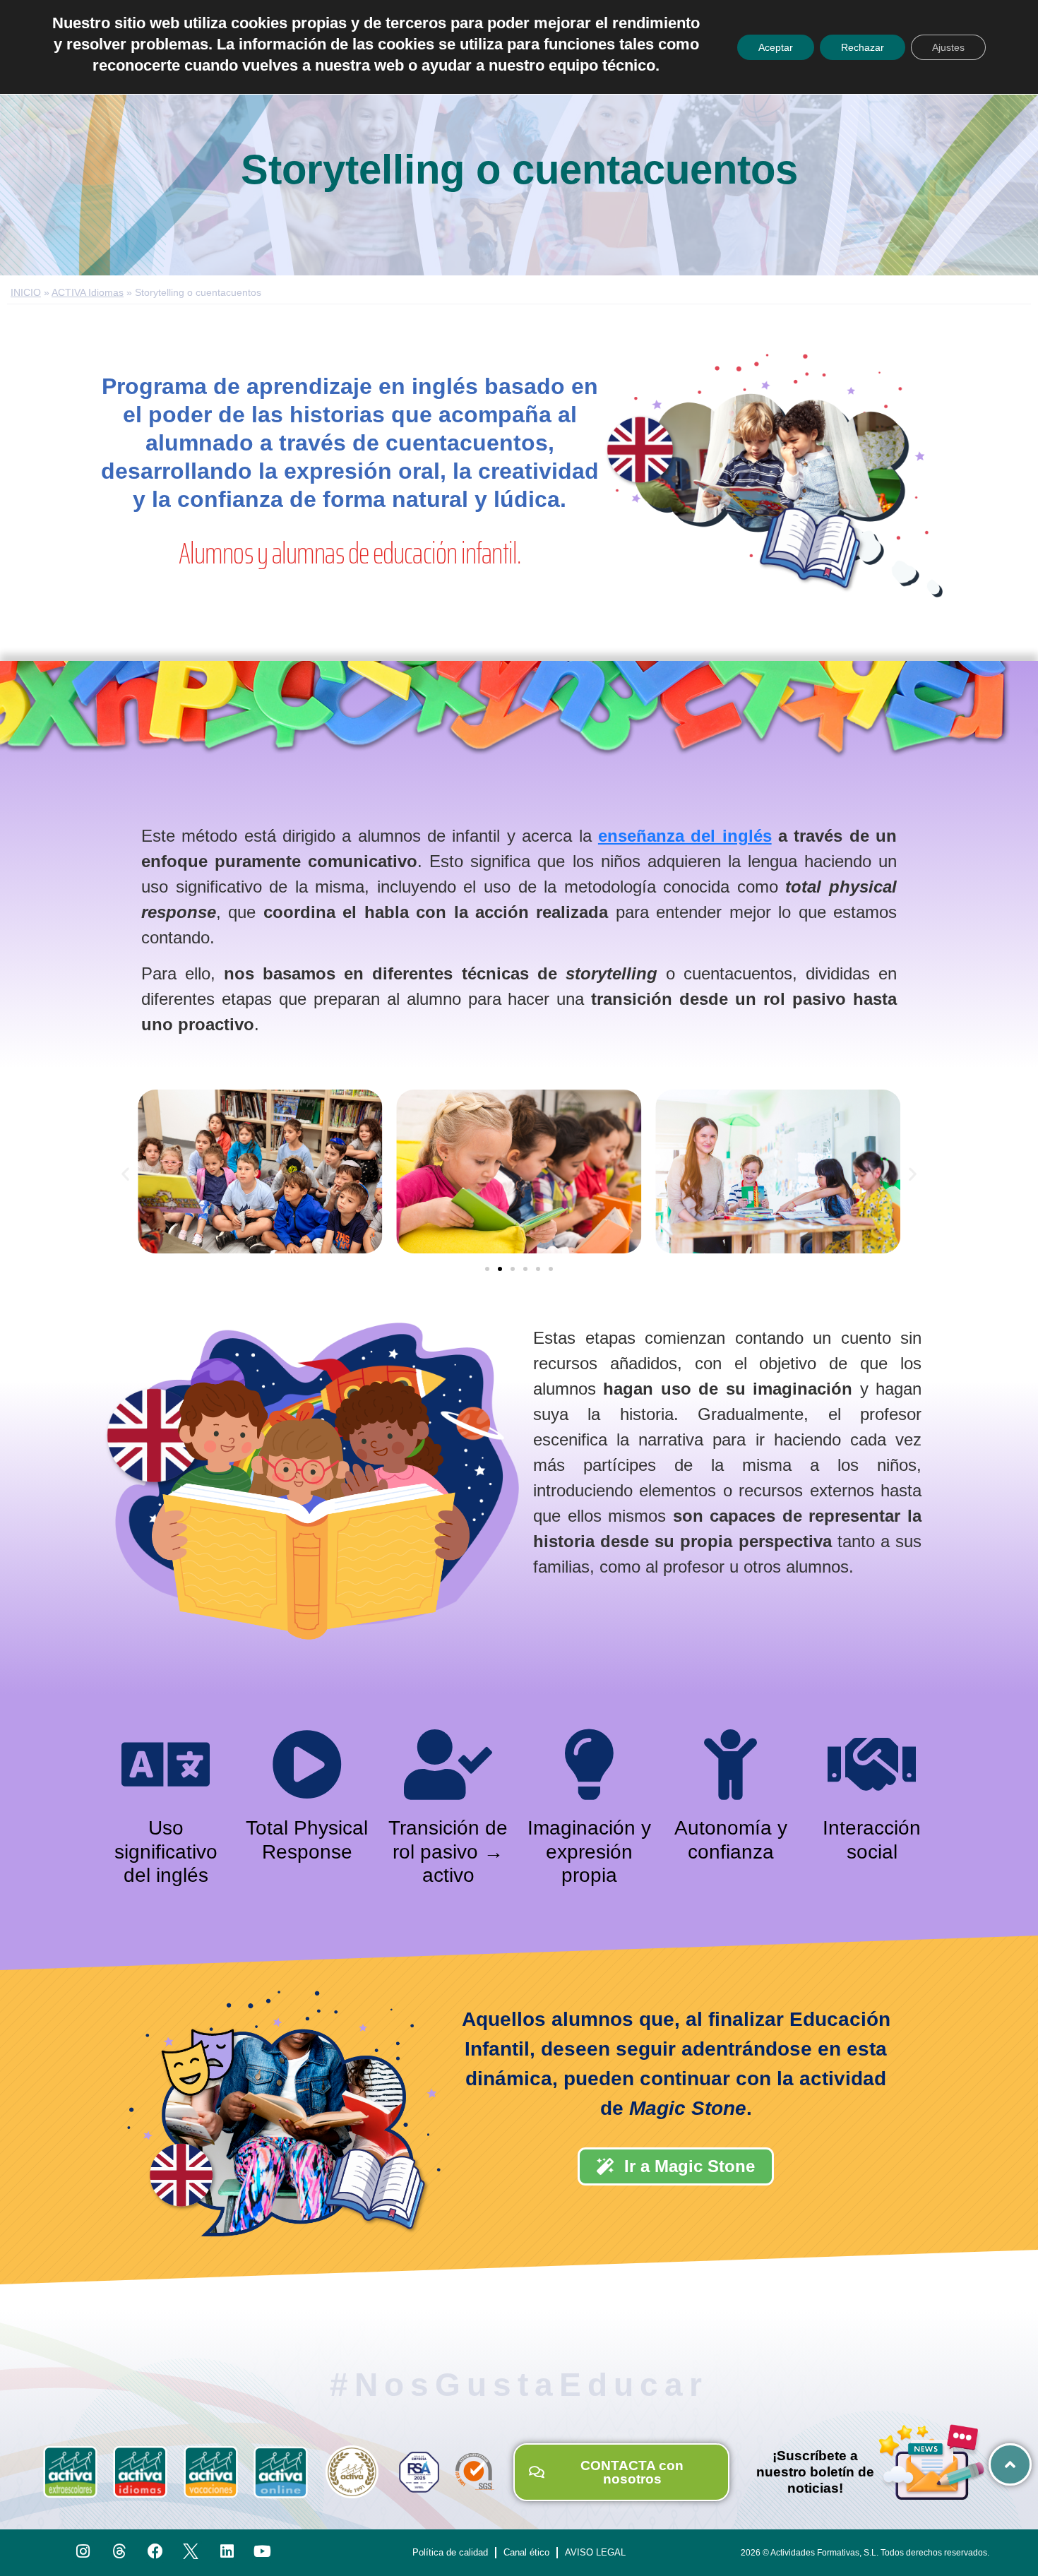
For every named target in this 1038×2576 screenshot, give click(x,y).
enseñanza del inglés (685, 836)
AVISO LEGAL (595, 2552)
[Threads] (119, 2552)
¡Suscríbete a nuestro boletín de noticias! (815, 2472)
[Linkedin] (227, 2552)
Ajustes (948, 47)
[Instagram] (84, 2552)
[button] (125, 1174)
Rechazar (863, 47)
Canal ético (526, 2552)
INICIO (26, 293)
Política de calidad (450, 2552)
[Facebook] (155, 2552)
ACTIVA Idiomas (88, 293)
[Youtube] (263, 2552)
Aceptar (776, 47)
